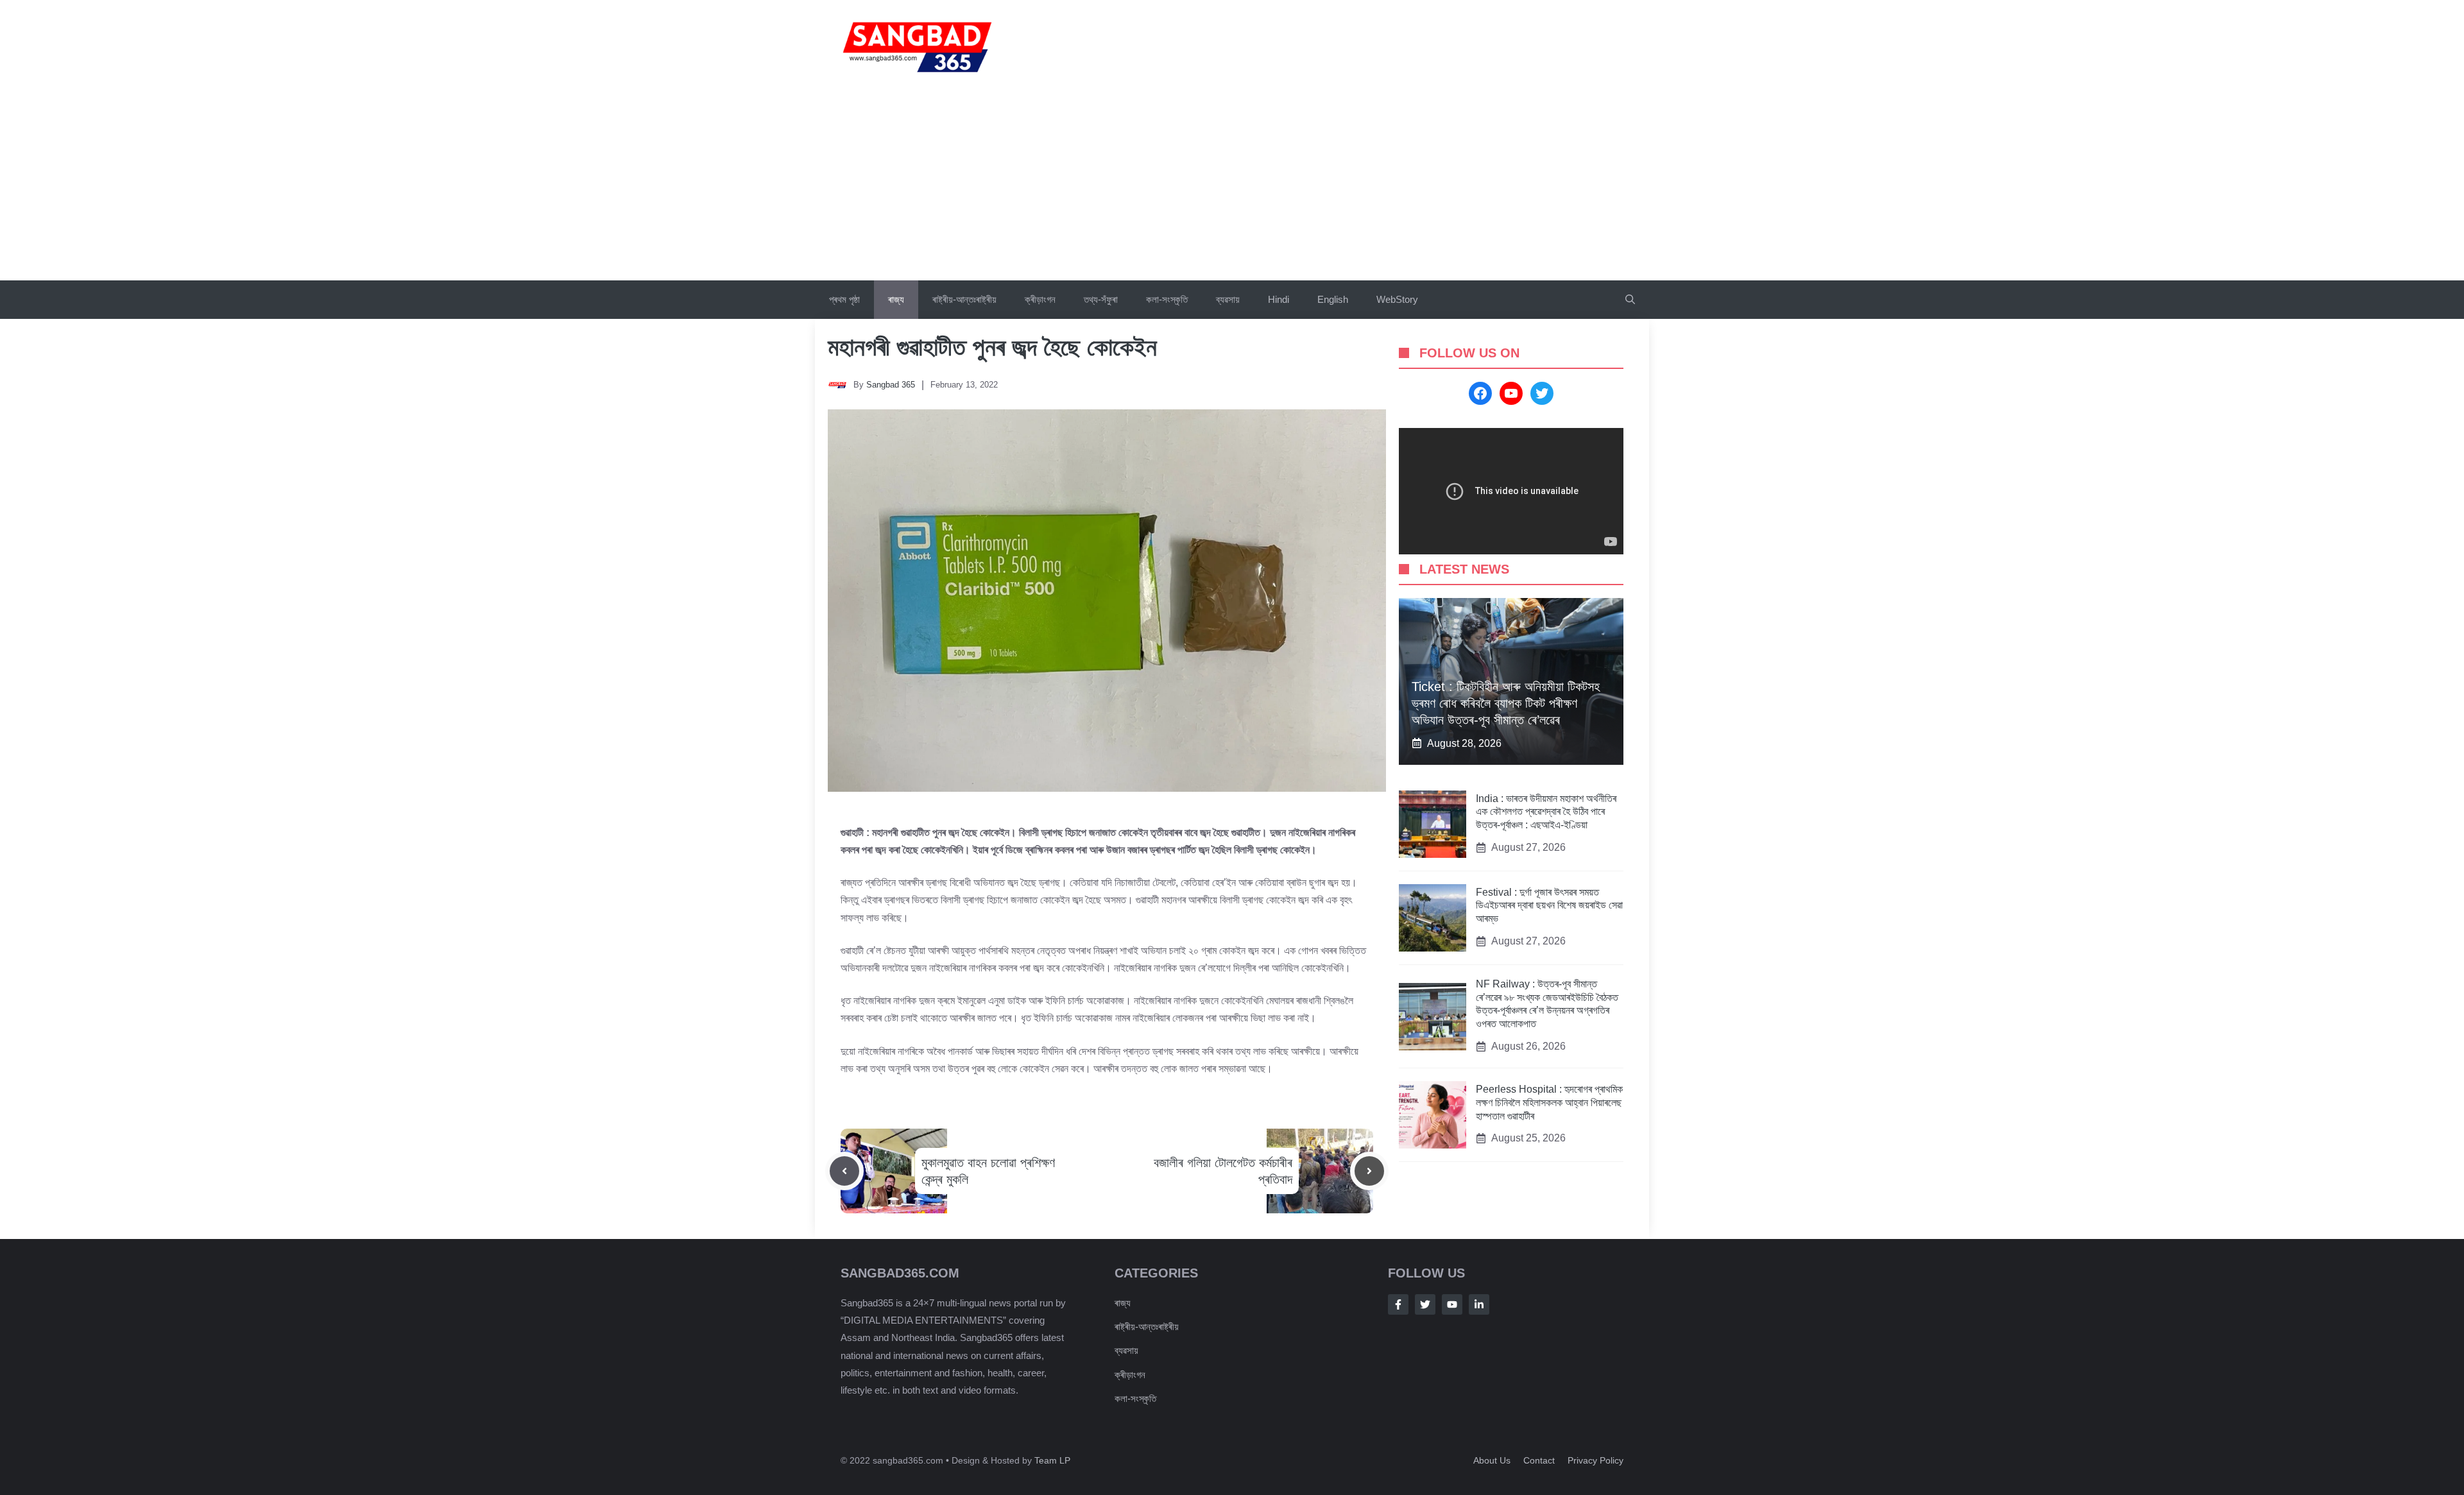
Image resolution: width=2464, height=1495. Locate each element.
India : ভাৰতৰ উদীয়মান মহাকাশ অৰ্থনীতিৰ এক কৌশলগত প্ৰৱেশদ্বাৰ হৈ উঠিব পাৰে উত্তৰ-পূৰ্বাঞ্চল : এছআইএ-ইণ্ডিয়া (1546, 812)
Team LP (1052, 1460)
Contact (1539, 1460)
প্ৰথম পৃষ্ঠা (844, 299)
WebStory (1397, 299)
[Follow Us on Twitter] (1425, 1304)
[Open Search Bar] (1630, 300)
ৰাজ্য (896, 299)
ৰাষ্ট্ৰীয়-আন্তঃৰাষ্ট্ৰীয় (964, 299)
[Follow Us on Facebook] (1398, 1304)
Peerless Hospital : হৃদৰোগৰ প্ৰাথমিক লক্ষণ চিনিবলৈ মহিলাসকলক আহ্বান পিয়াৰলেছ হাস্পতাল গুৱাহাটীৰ (1549, 1103)
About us (1492, 1460)
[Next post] (1369, 1171)
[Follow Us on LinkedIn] (1479, 1304)
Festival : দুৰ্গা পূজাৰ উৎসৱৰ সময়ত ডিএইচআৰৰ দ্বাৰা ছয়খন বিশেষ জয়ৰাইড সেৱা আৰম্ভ (1549, 906)
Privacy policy (1596, 1460)
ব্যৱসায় (1228, 299)
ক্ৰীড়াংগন (1040, 299)
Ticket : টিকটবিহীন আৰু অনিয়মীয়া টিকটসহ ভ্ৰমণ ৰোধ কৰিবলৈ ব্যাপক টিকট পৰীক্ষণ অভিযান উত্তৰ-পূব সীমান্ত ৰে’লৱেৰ (1506, 703)
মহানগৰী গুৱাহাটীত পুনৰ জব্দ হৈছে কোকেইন (992, 347)
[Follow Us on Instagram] (1452, 1304)
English (1333, 299)
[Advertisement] (1232, 184)
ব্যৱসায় (1126, 1350)
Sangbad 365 (891, 385)
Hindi (1279, 299)
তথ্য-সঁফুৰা (1101, 299)
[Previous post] (844, 1171)
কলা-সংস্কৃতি (1167, 299)
